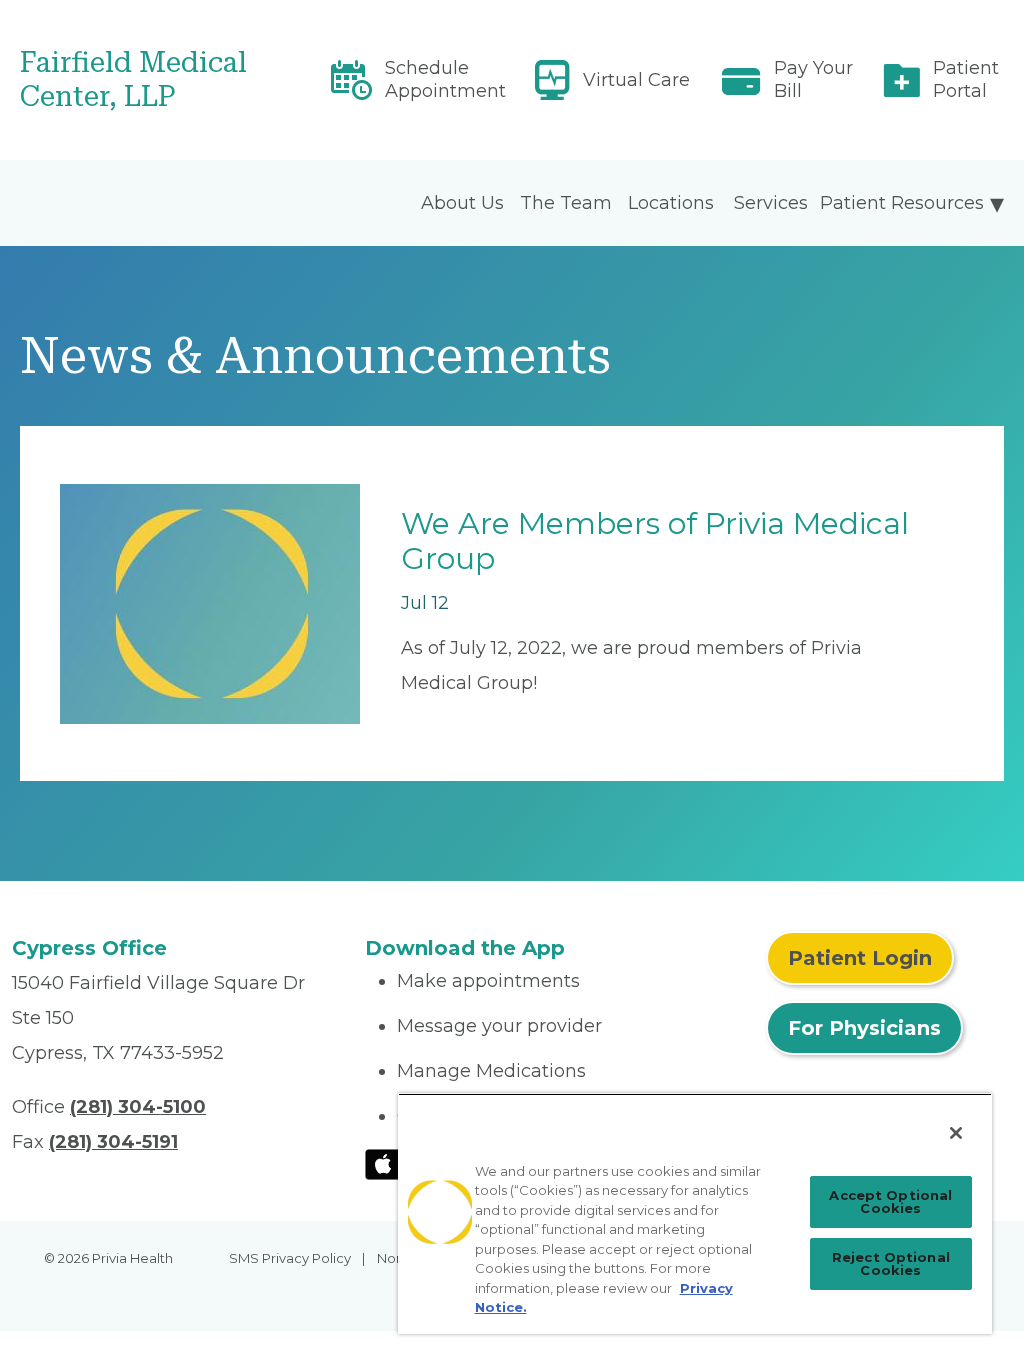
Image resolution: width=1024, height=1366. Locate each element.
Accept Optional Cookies (890, 1201)
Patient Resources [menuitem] (902, 203)
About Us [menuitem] (462, 203)
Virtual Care (636, 80)
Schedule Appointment (445, 79)
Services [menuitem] (771, 203)
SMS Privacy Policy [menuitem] (290, 1258)
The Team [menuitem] (566, 203)
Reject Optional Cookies (891, 1263)
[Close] (956, 1133)
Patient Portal (966, 79)
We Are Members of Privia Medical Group (655, 541)
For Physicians (864, 1028)
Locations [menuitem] (671, 203)
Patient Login (860, 958)
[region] (695, 1213)
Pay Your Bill (813, 79)
